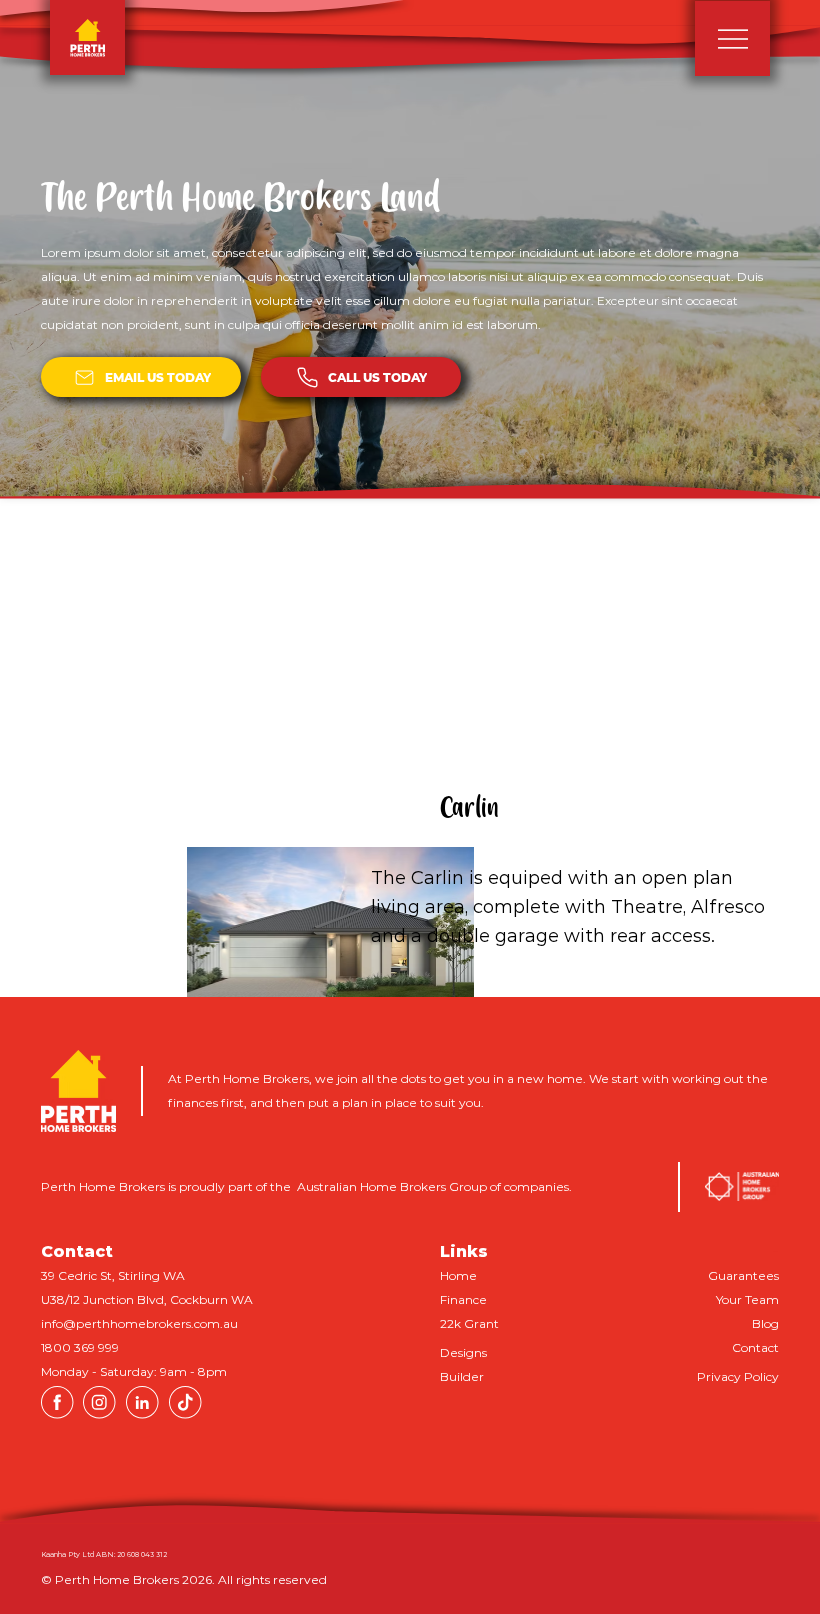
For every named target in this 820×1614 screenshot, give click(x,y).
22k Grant (469, 1323)
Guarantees (743, 1275)
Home (458, 1275)
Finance (463, 1299)
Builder (462, 1376)
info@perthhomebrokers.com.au (139, 1323)
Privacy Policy (738, 1376)
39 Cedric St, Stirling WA (113, 1275)
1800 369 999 (80, 1347)
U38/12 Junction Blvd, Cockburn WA (147, 1299)
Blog (765, 1323)
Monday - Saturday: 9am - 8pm (134, 1371)
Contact (755, 1347)
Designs (463, 1352)
